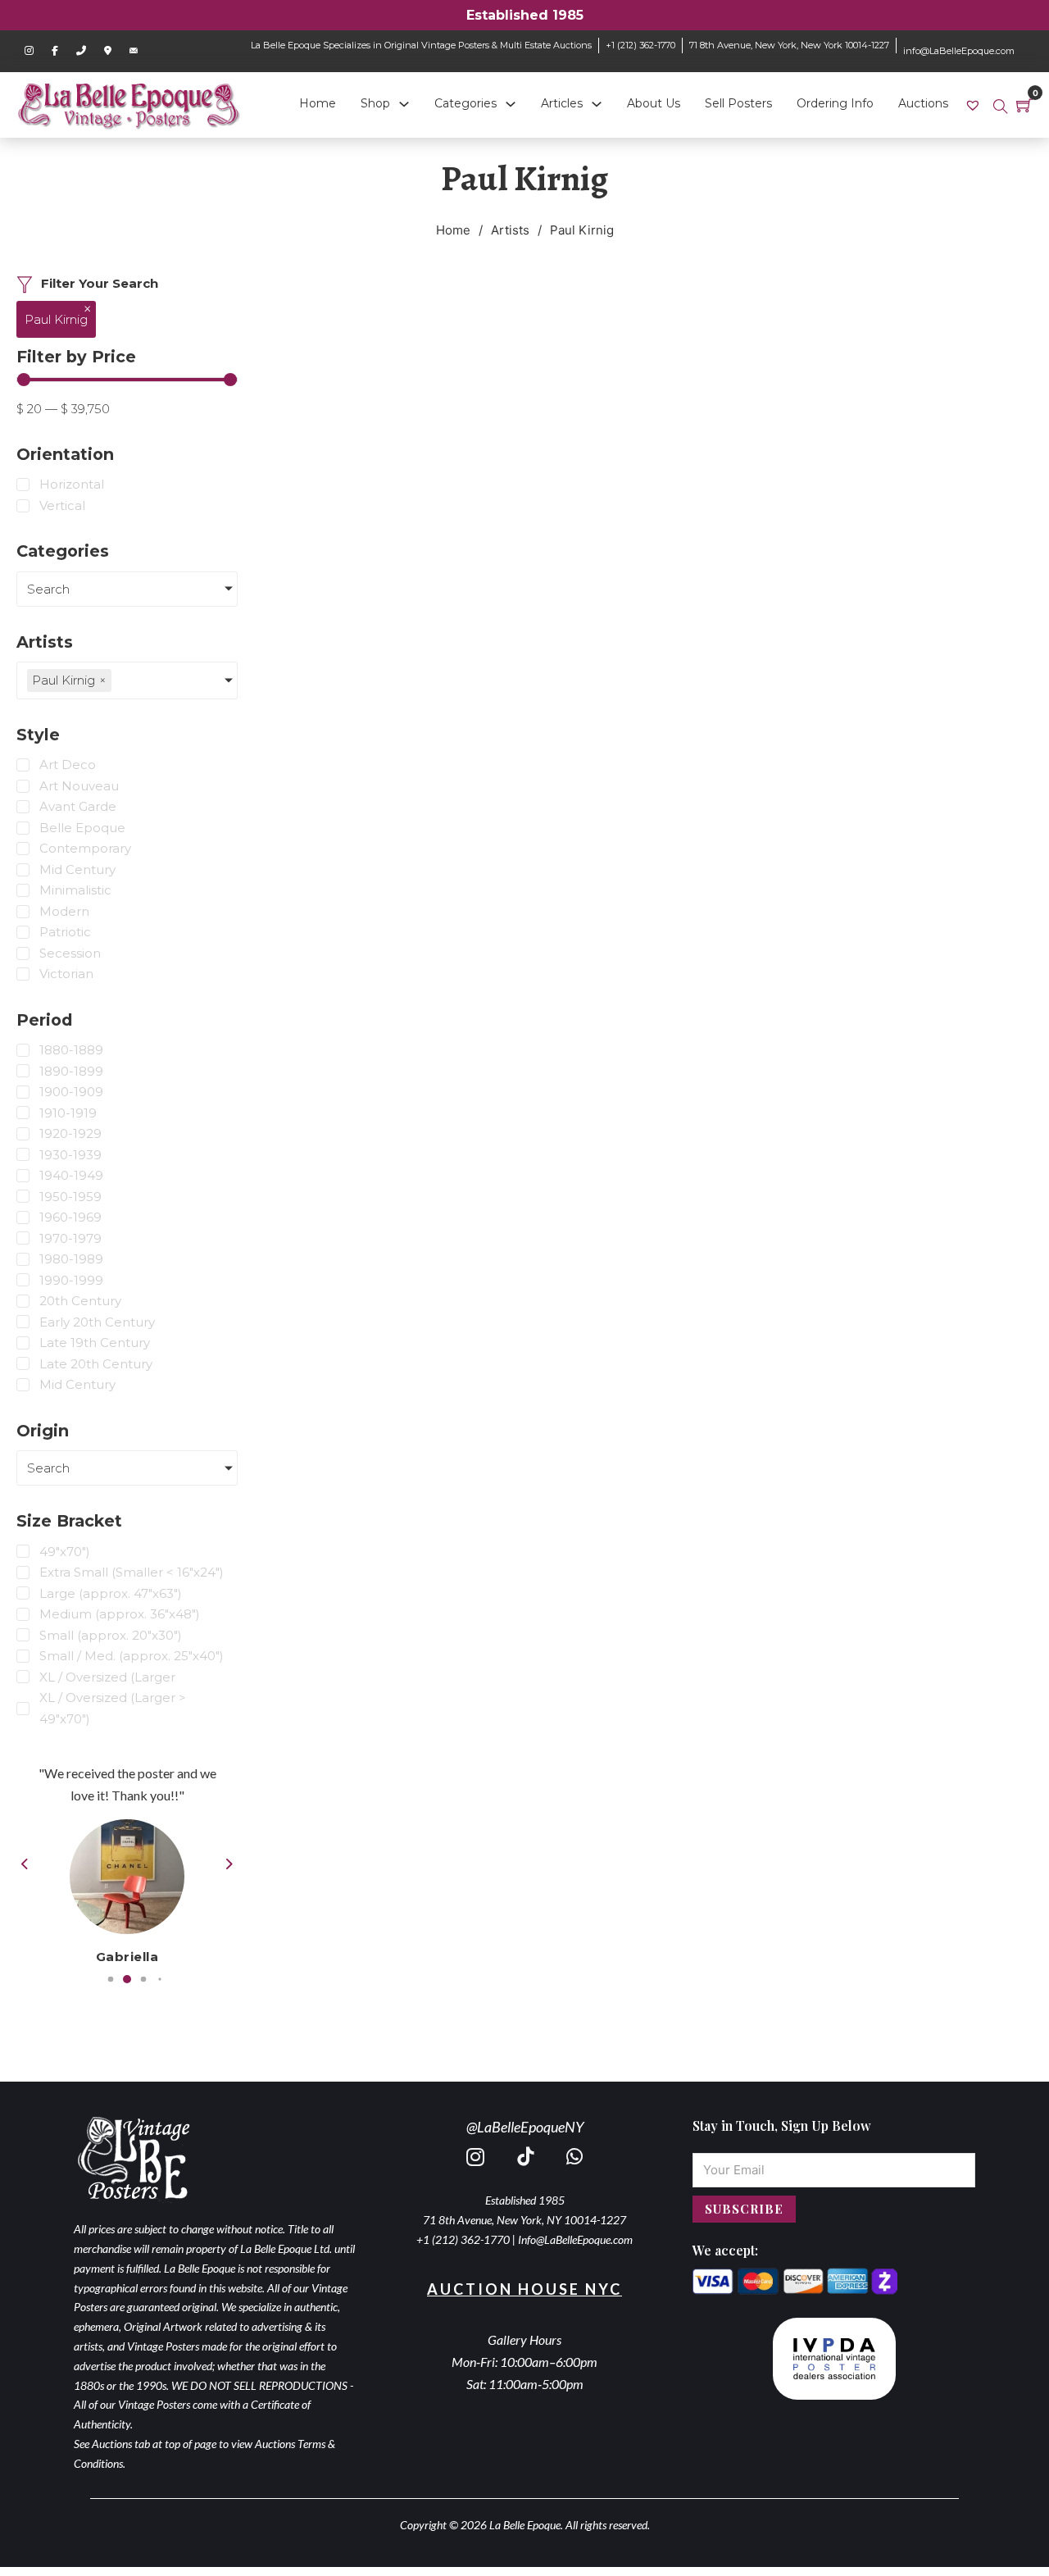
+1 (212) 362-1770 (640, 45)
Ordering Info (835, 103)
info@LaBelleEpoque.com (959, 51)
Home (318, 103)
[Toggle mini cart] (1024, 105)
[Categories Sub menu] (511, 104)
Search (48, 589)
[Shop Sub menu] (404, 104)
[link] (975, 105)
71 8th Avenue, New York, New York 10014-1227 (789, 45)
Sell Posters (738, 103)
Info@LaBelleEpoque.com (575, 2239)
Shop (375, 103)
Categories (465, 103)
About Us (654, 103)
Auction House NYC (524, 2289)
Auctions (923, 103)
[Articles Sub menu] (597, 104)
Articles (562, 103)
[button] (111, 1980)
